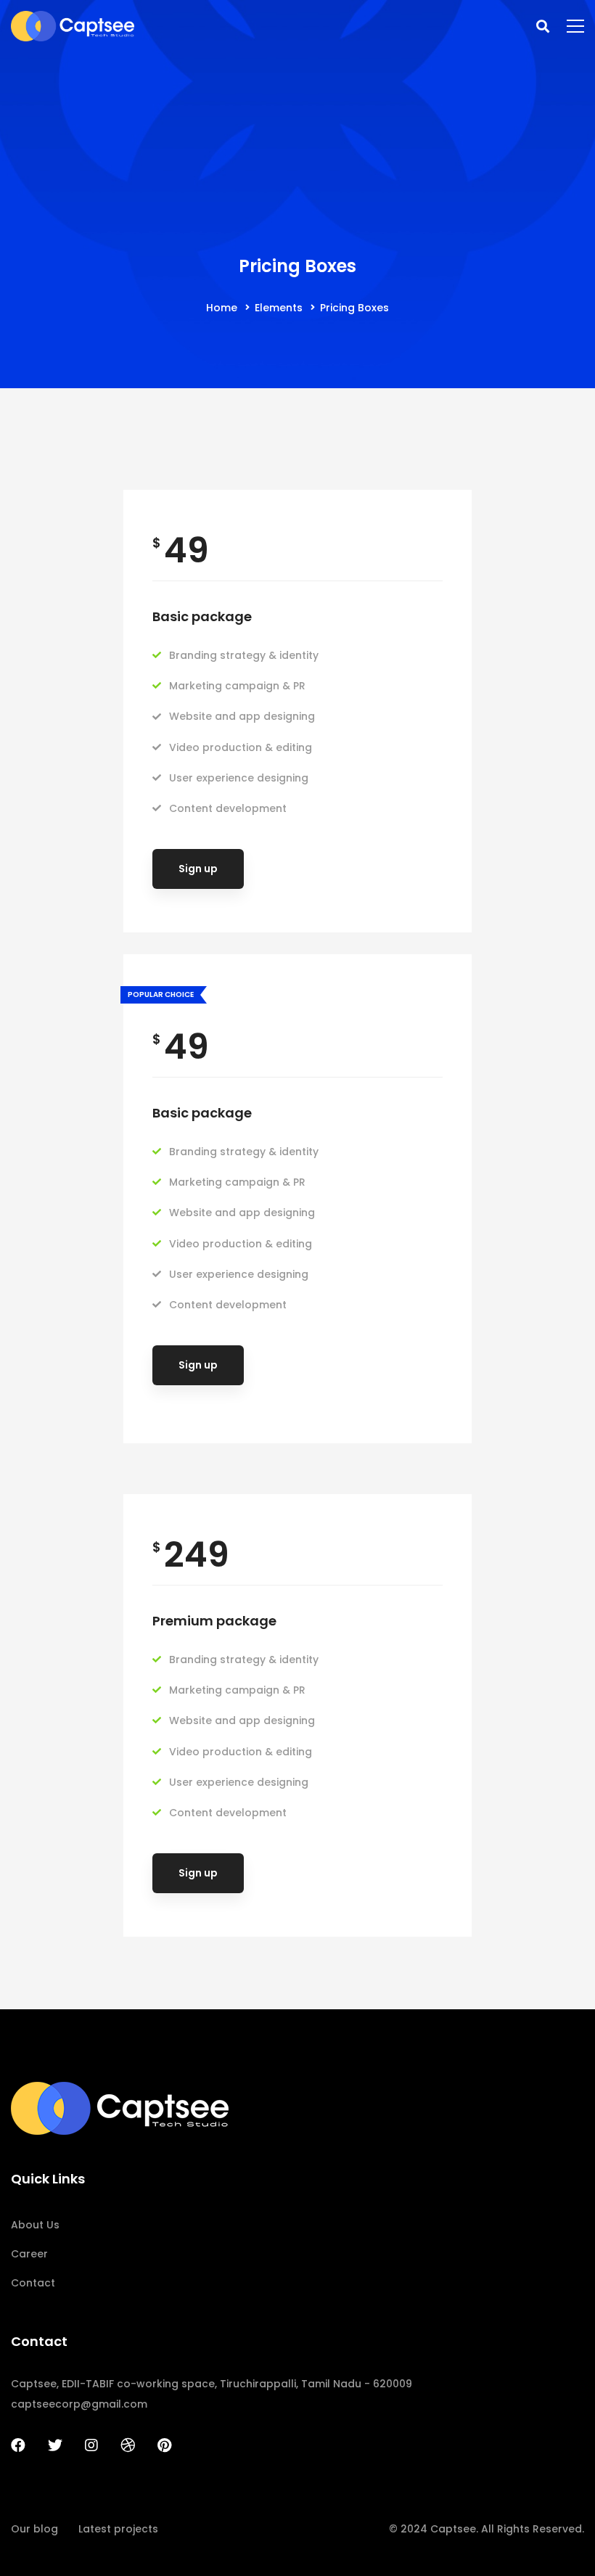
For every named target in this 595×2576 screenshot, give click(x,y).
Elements (279, 308)
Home (222, 308)
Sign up (198, 869)
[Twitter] (55, 2445)
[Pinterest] (164, 2445)
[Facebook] (18, 2445)
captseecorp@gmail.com (79, 2404)
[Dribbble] (128, 2445)
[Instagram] (91, 2445)
